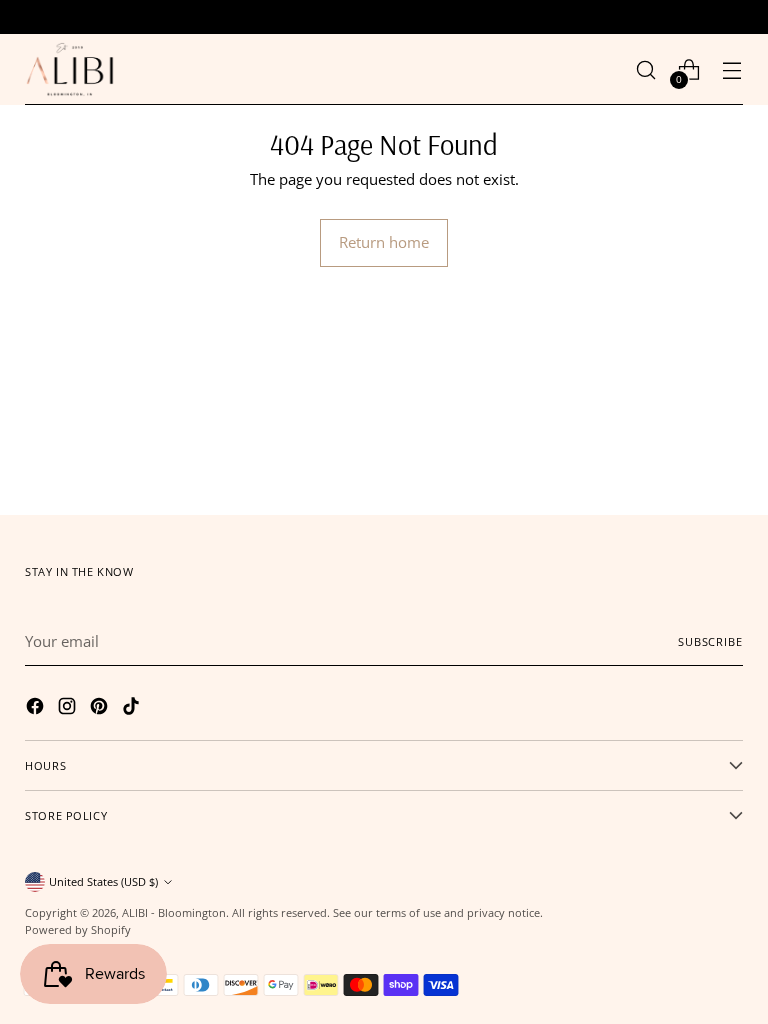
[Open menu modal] (732, 69)
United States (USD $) (103, 881)
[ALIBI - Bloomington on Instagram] (69, 709)
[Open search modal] (646, 69)
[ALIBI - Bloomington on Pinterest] (101, 709)
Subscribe (710, 641)
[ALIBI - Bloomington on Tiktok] (133, 709)
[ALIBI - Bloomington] (70, 69)
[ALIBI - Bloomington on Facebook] (37, 709)
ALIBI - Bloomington (174, 912)
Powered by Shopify (78, 929)
